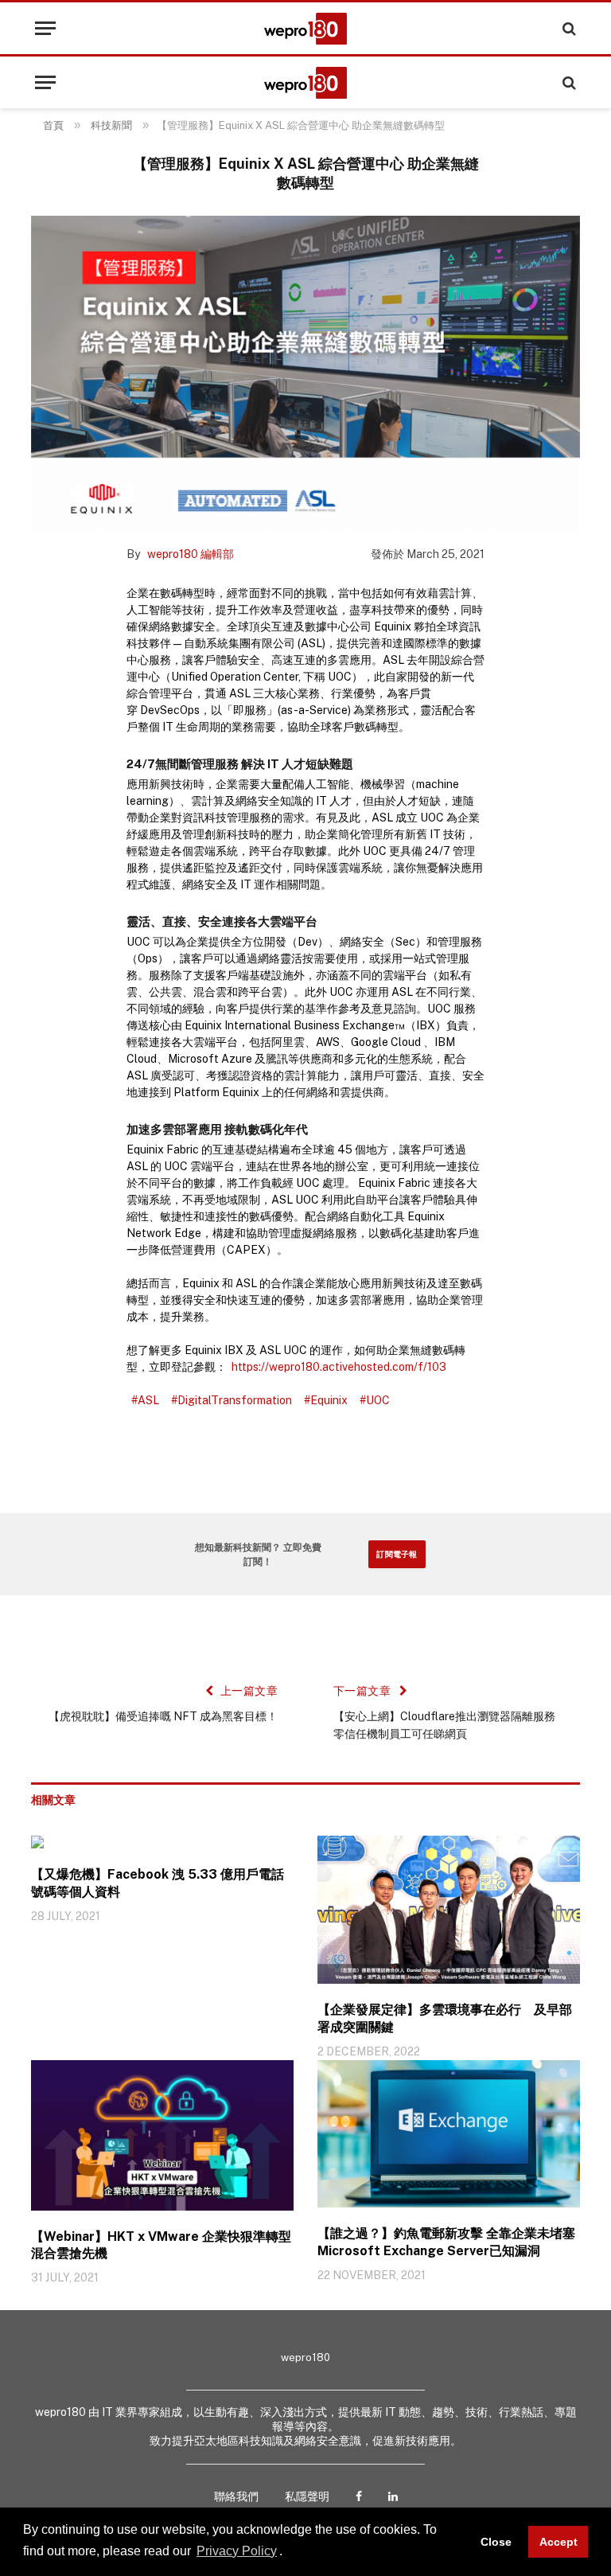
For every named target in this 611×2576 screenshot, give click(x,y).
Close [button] (496, 2542)
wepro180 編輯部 (191, 554)
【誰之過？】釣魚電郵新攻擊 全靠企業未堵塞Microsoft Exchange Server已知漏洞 (446, 2242)
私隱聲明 (307, 2496)
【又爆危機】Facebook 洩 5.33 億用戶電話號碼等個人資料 (158, 1883)
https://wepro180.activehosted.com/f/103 (339, 1367)
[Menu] (45, 28)
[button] (288, 2552)
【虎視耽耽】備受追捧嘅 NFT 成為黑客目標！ (163, 1716)
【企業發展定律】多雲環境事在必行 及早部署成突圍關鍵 (445, 2018)
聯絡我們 (236, 2496)
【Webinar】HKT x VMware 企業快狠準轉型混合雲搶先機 (161, 2245)
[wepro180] (305, 29)
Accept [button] (558, 2542)
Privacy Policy (237, 2551)
